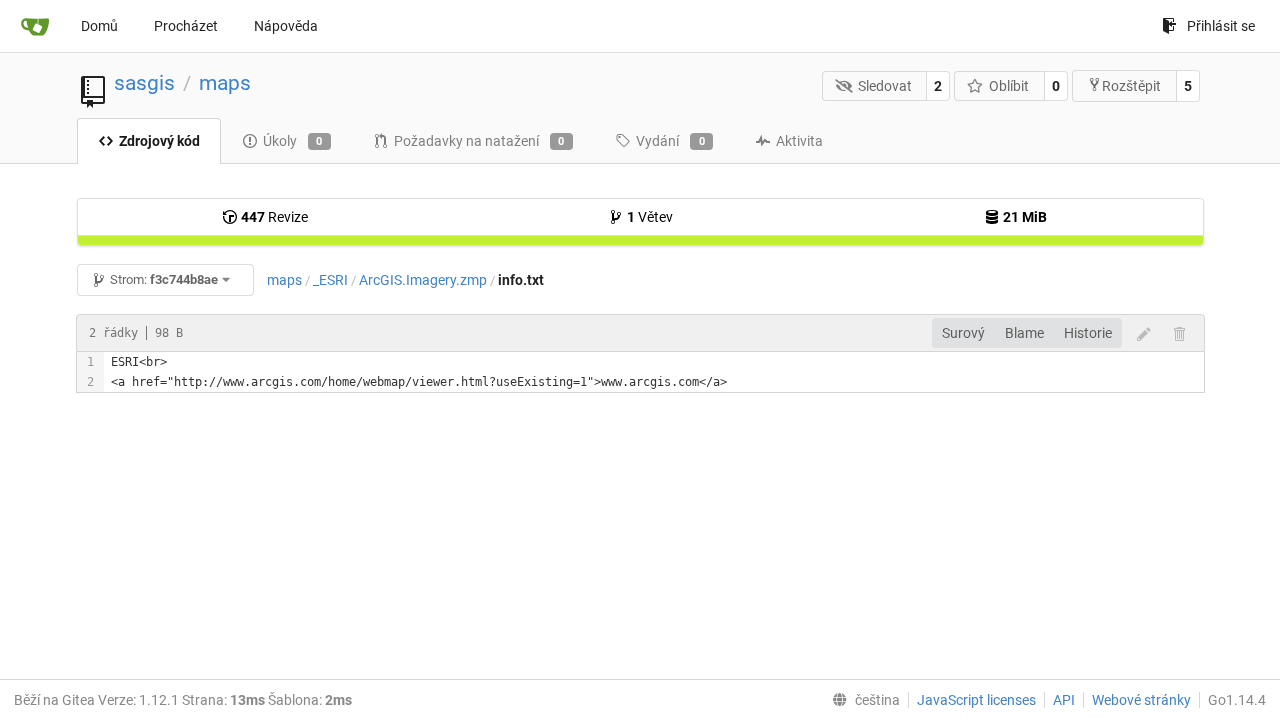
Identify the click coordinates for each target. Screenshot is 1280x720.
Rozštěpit (1131, 86)
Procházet (186, 26)
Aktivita (799, 141)
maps (225, 83)
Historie (1088, 333)
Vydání (670, 141)
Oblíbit (1009, 86)
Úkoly (293, 141)
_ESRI (330, 280)
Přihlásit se (1221, 26)
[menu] (862, 700)
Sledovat (885, 86)
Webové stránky (1141, 700)
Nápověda (286, 26)
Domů (99, 26)
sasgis (144, 83)
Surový (963, 333)
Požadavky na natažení (479, 141)
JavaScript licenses (976, 700)
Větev (650, 217)
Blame (1024, 333)
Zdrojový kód (159, 141)
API (1064, 700)
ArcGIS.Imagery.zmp (423, 280)
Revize (274, 217)
